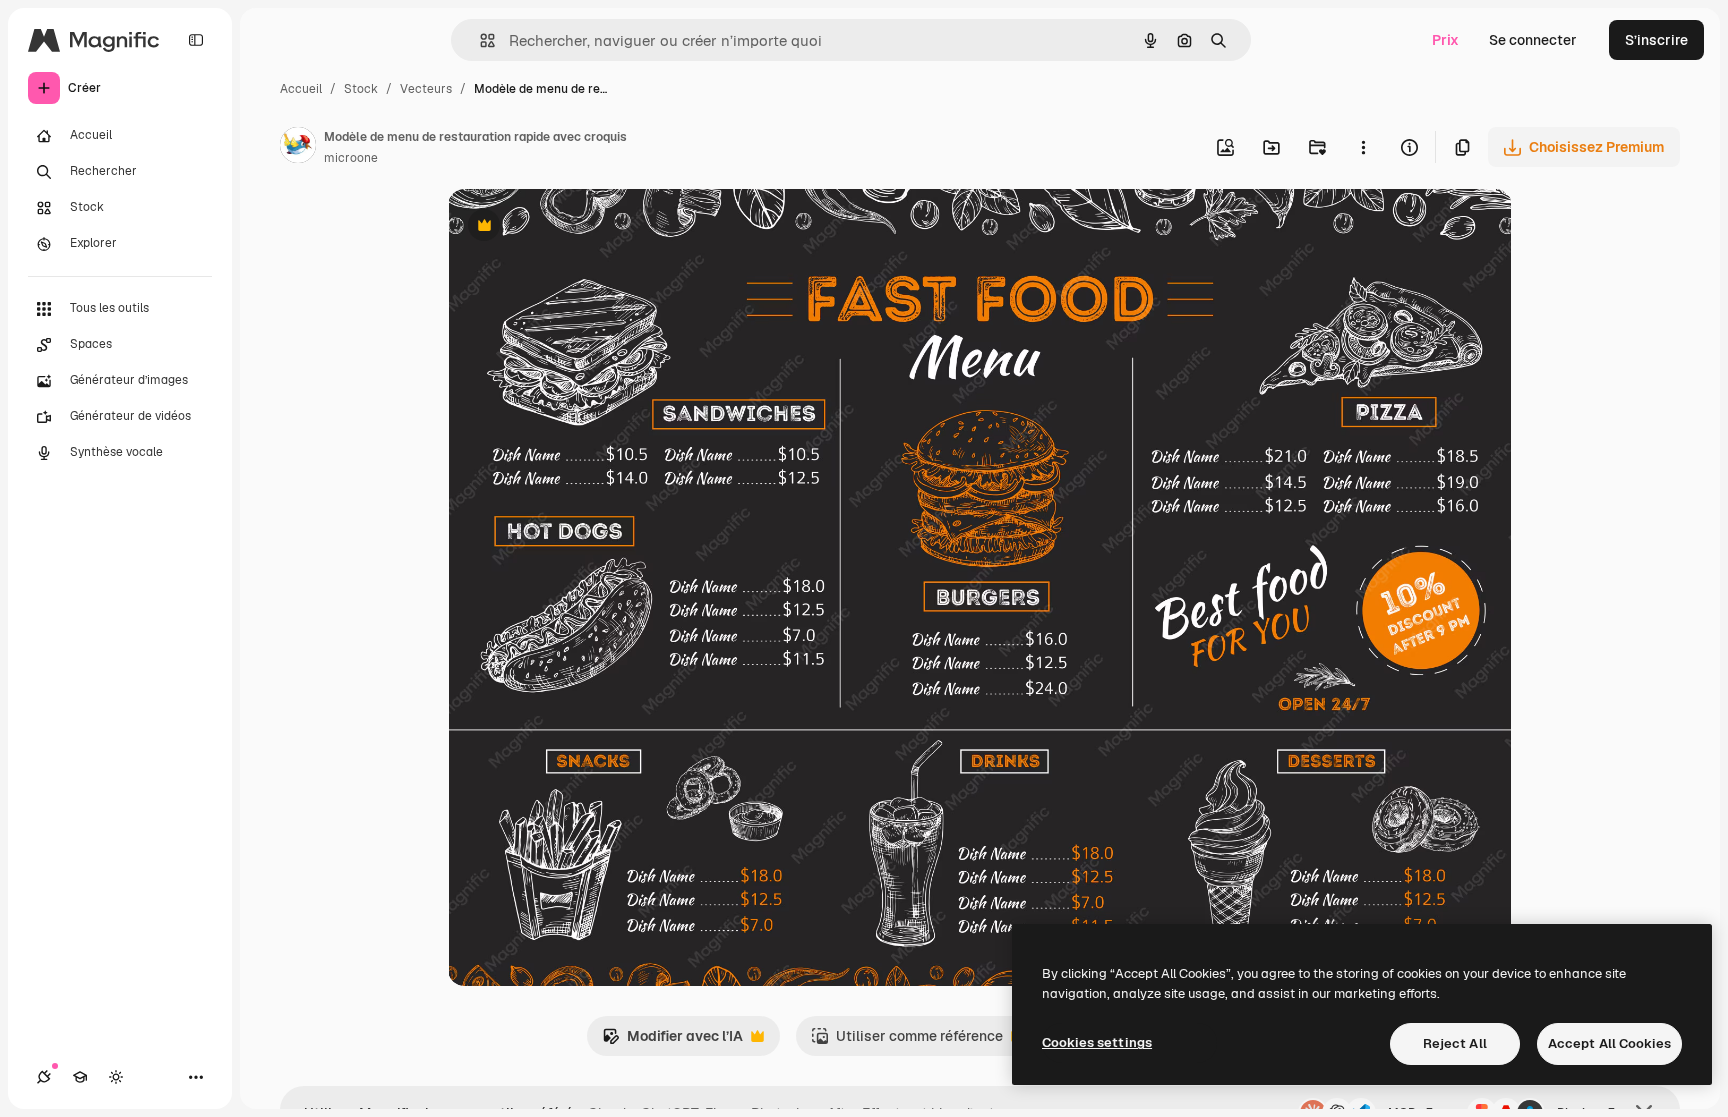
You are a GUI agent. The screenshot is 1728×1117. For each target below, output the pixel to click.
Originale (580, 227)
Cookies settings (1097, 1042)
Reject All (1455, 1043)
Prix (1445, 40)
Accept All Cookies (1609, 1043)
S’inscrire (1656, 40)
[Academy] (80, 1077)
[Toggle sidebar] (196, 40)
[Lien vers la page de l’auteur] (298, 148)
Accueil (301, 89)
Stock (361, 89)
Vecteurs (426, 89)
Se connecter (1533, 40)
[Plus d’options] (1363, 147)
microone (351, 158)
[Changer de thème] (116, 1077)
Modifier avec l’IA (672, 1041)
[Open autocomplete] (479, 40)
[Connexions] (44, 1077)
